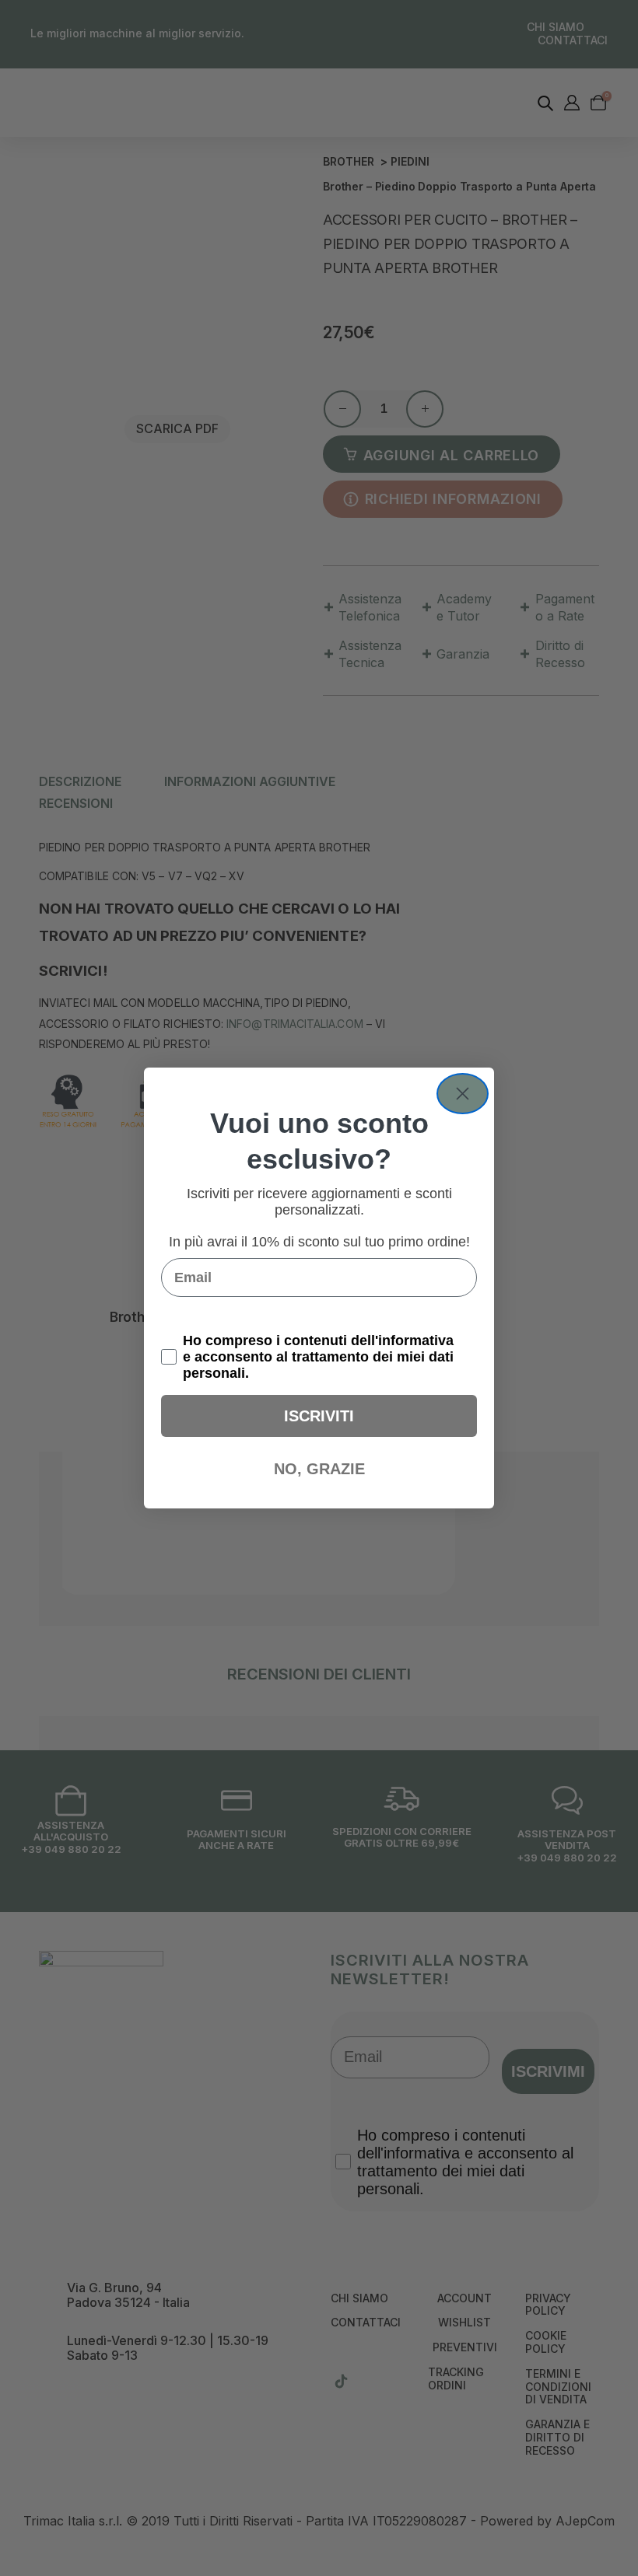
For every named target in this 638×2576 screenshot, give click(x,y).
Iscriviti (319, 1416)
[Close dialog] (463, 1094)
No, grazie (319, 1469)
